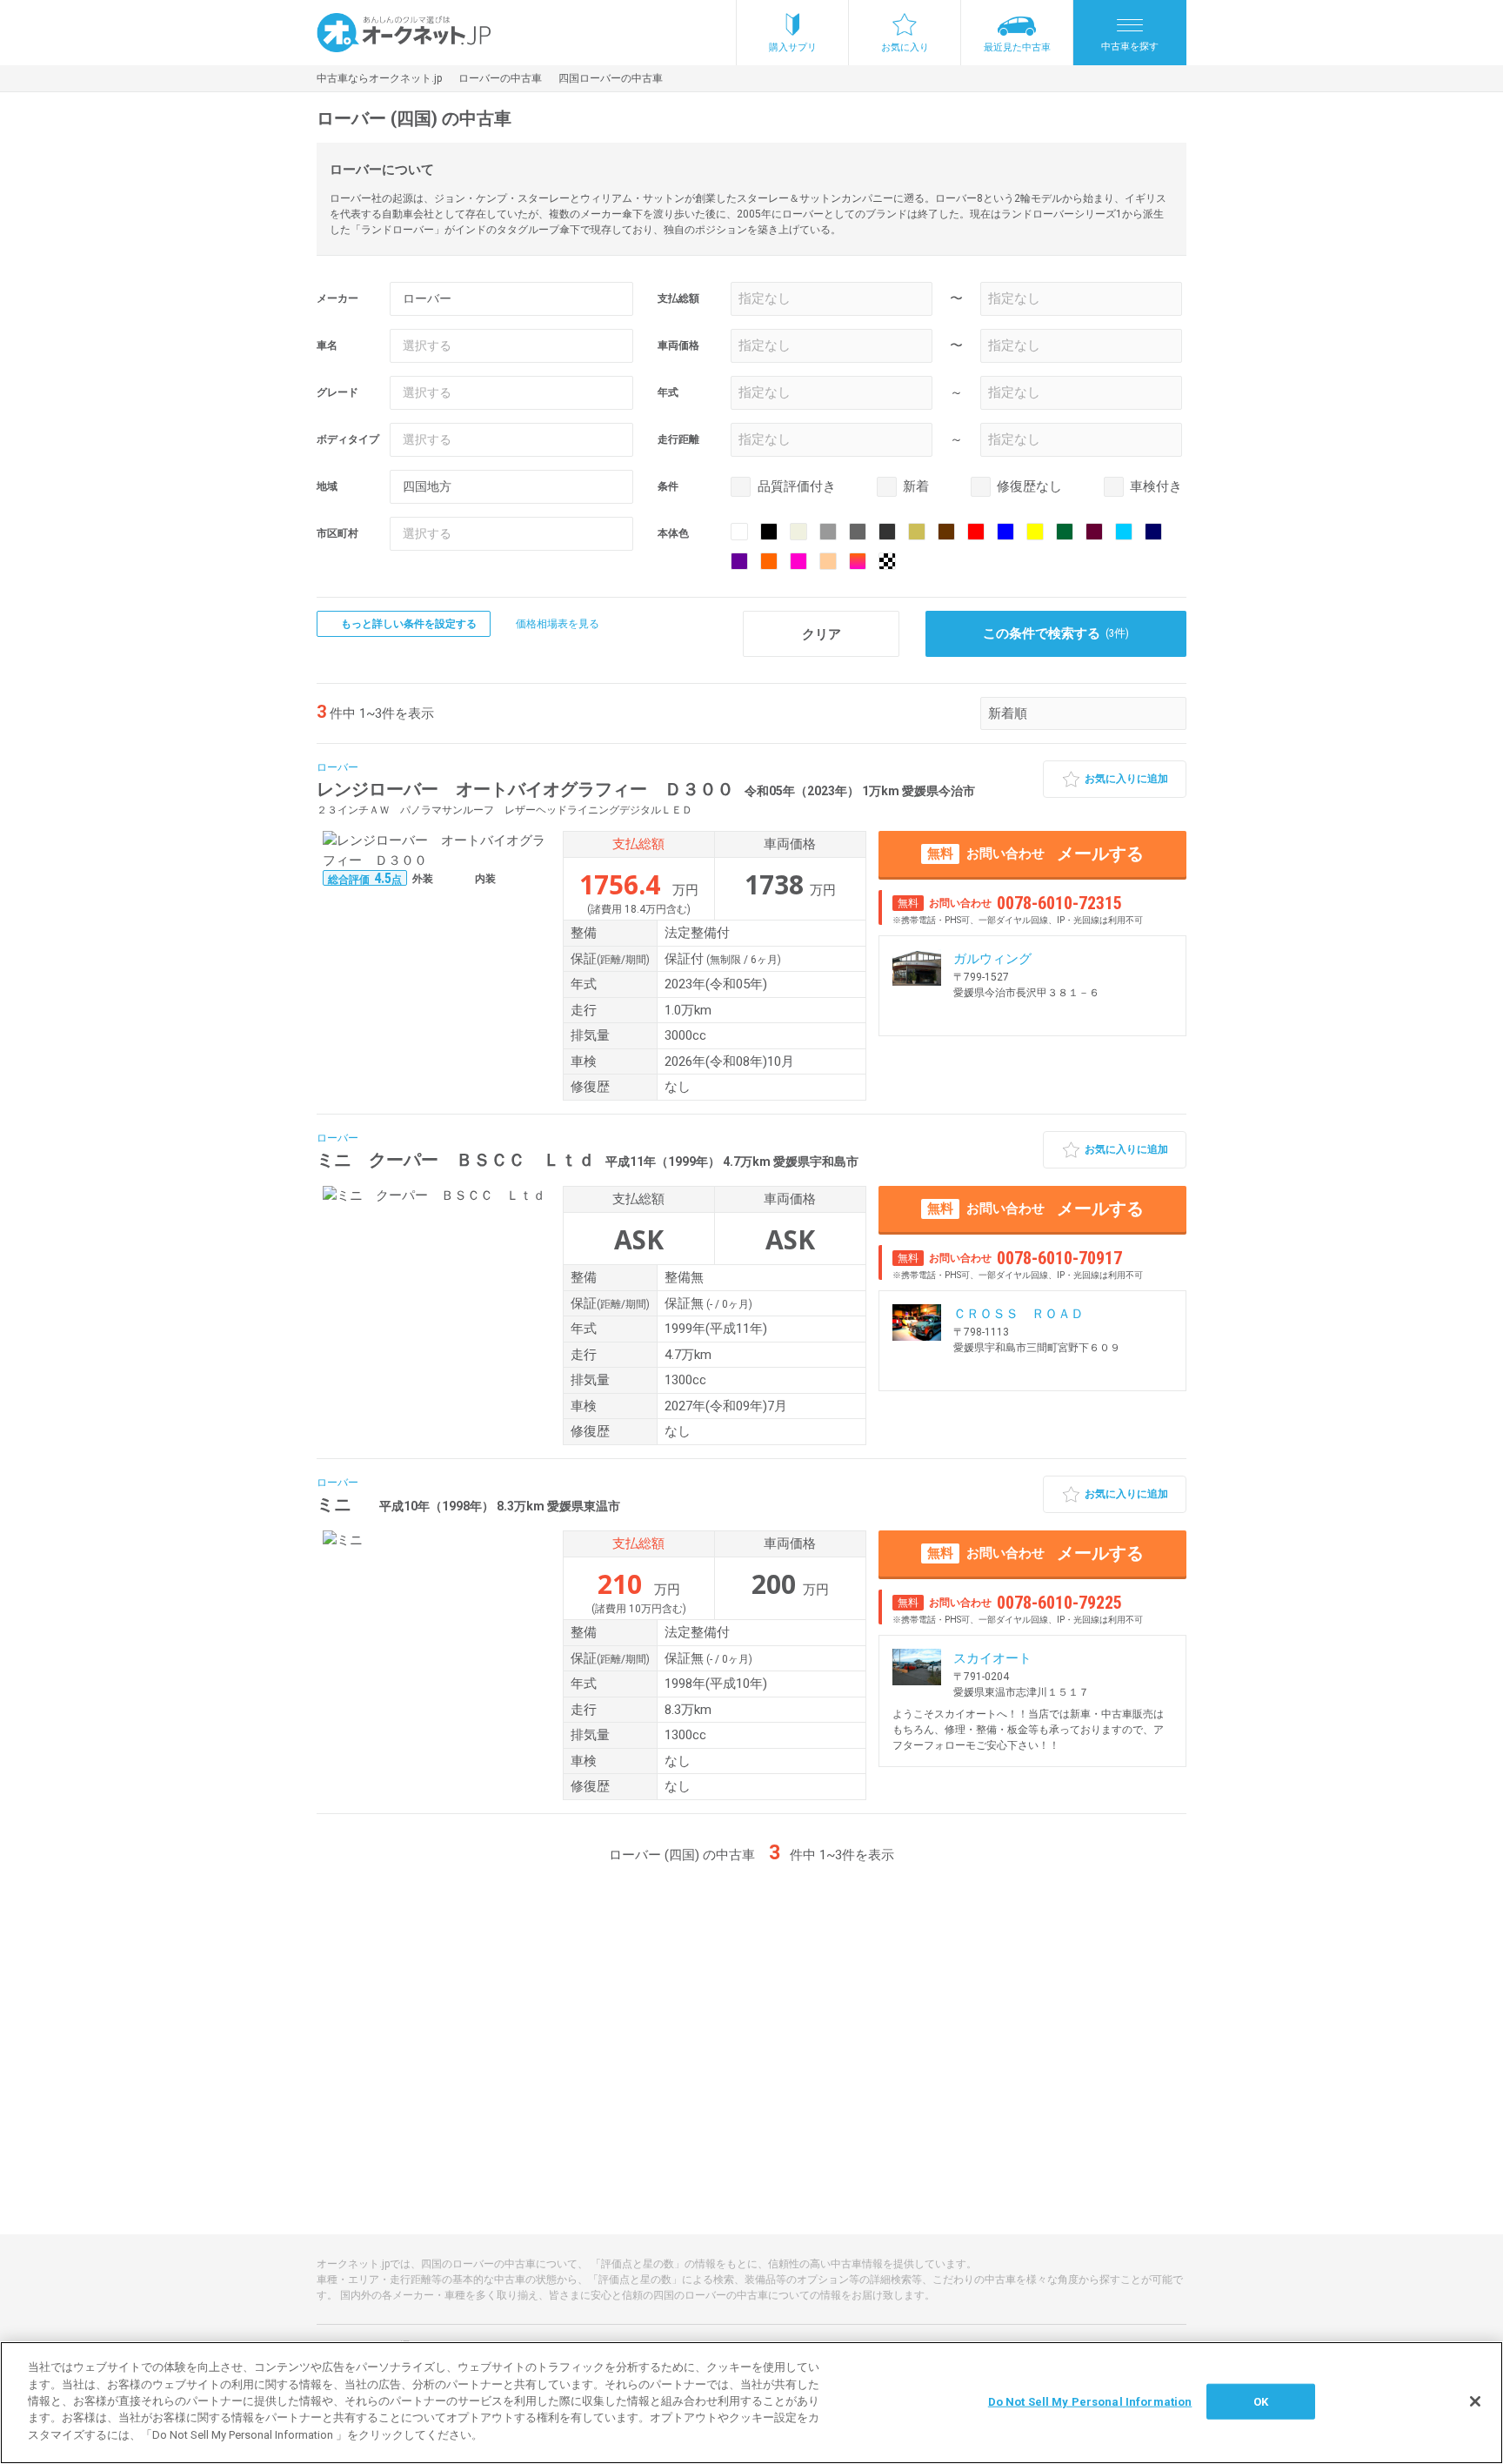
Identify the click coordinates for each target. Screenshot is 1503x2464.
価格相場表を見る (558, 624)
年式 (668, 392)
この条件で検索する (1056, 633)
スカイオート (992, 1658)
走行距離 (678, 439)
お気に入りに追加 (1126, 779)
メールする (1035, 854)
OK (1261, 2401)
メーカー (337, 298)
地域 (327, 486)
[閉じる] (1475, 2401)
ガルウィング (992, 959)
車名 (327, 345)
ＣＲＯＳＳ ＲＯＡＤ (1019, 1314)
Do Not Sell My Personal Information (1090, 2401)
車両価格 (678, 345)
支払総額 (678, 298)
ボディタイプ (348, 439)
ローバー (337, 767)
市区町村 (337, 533)
